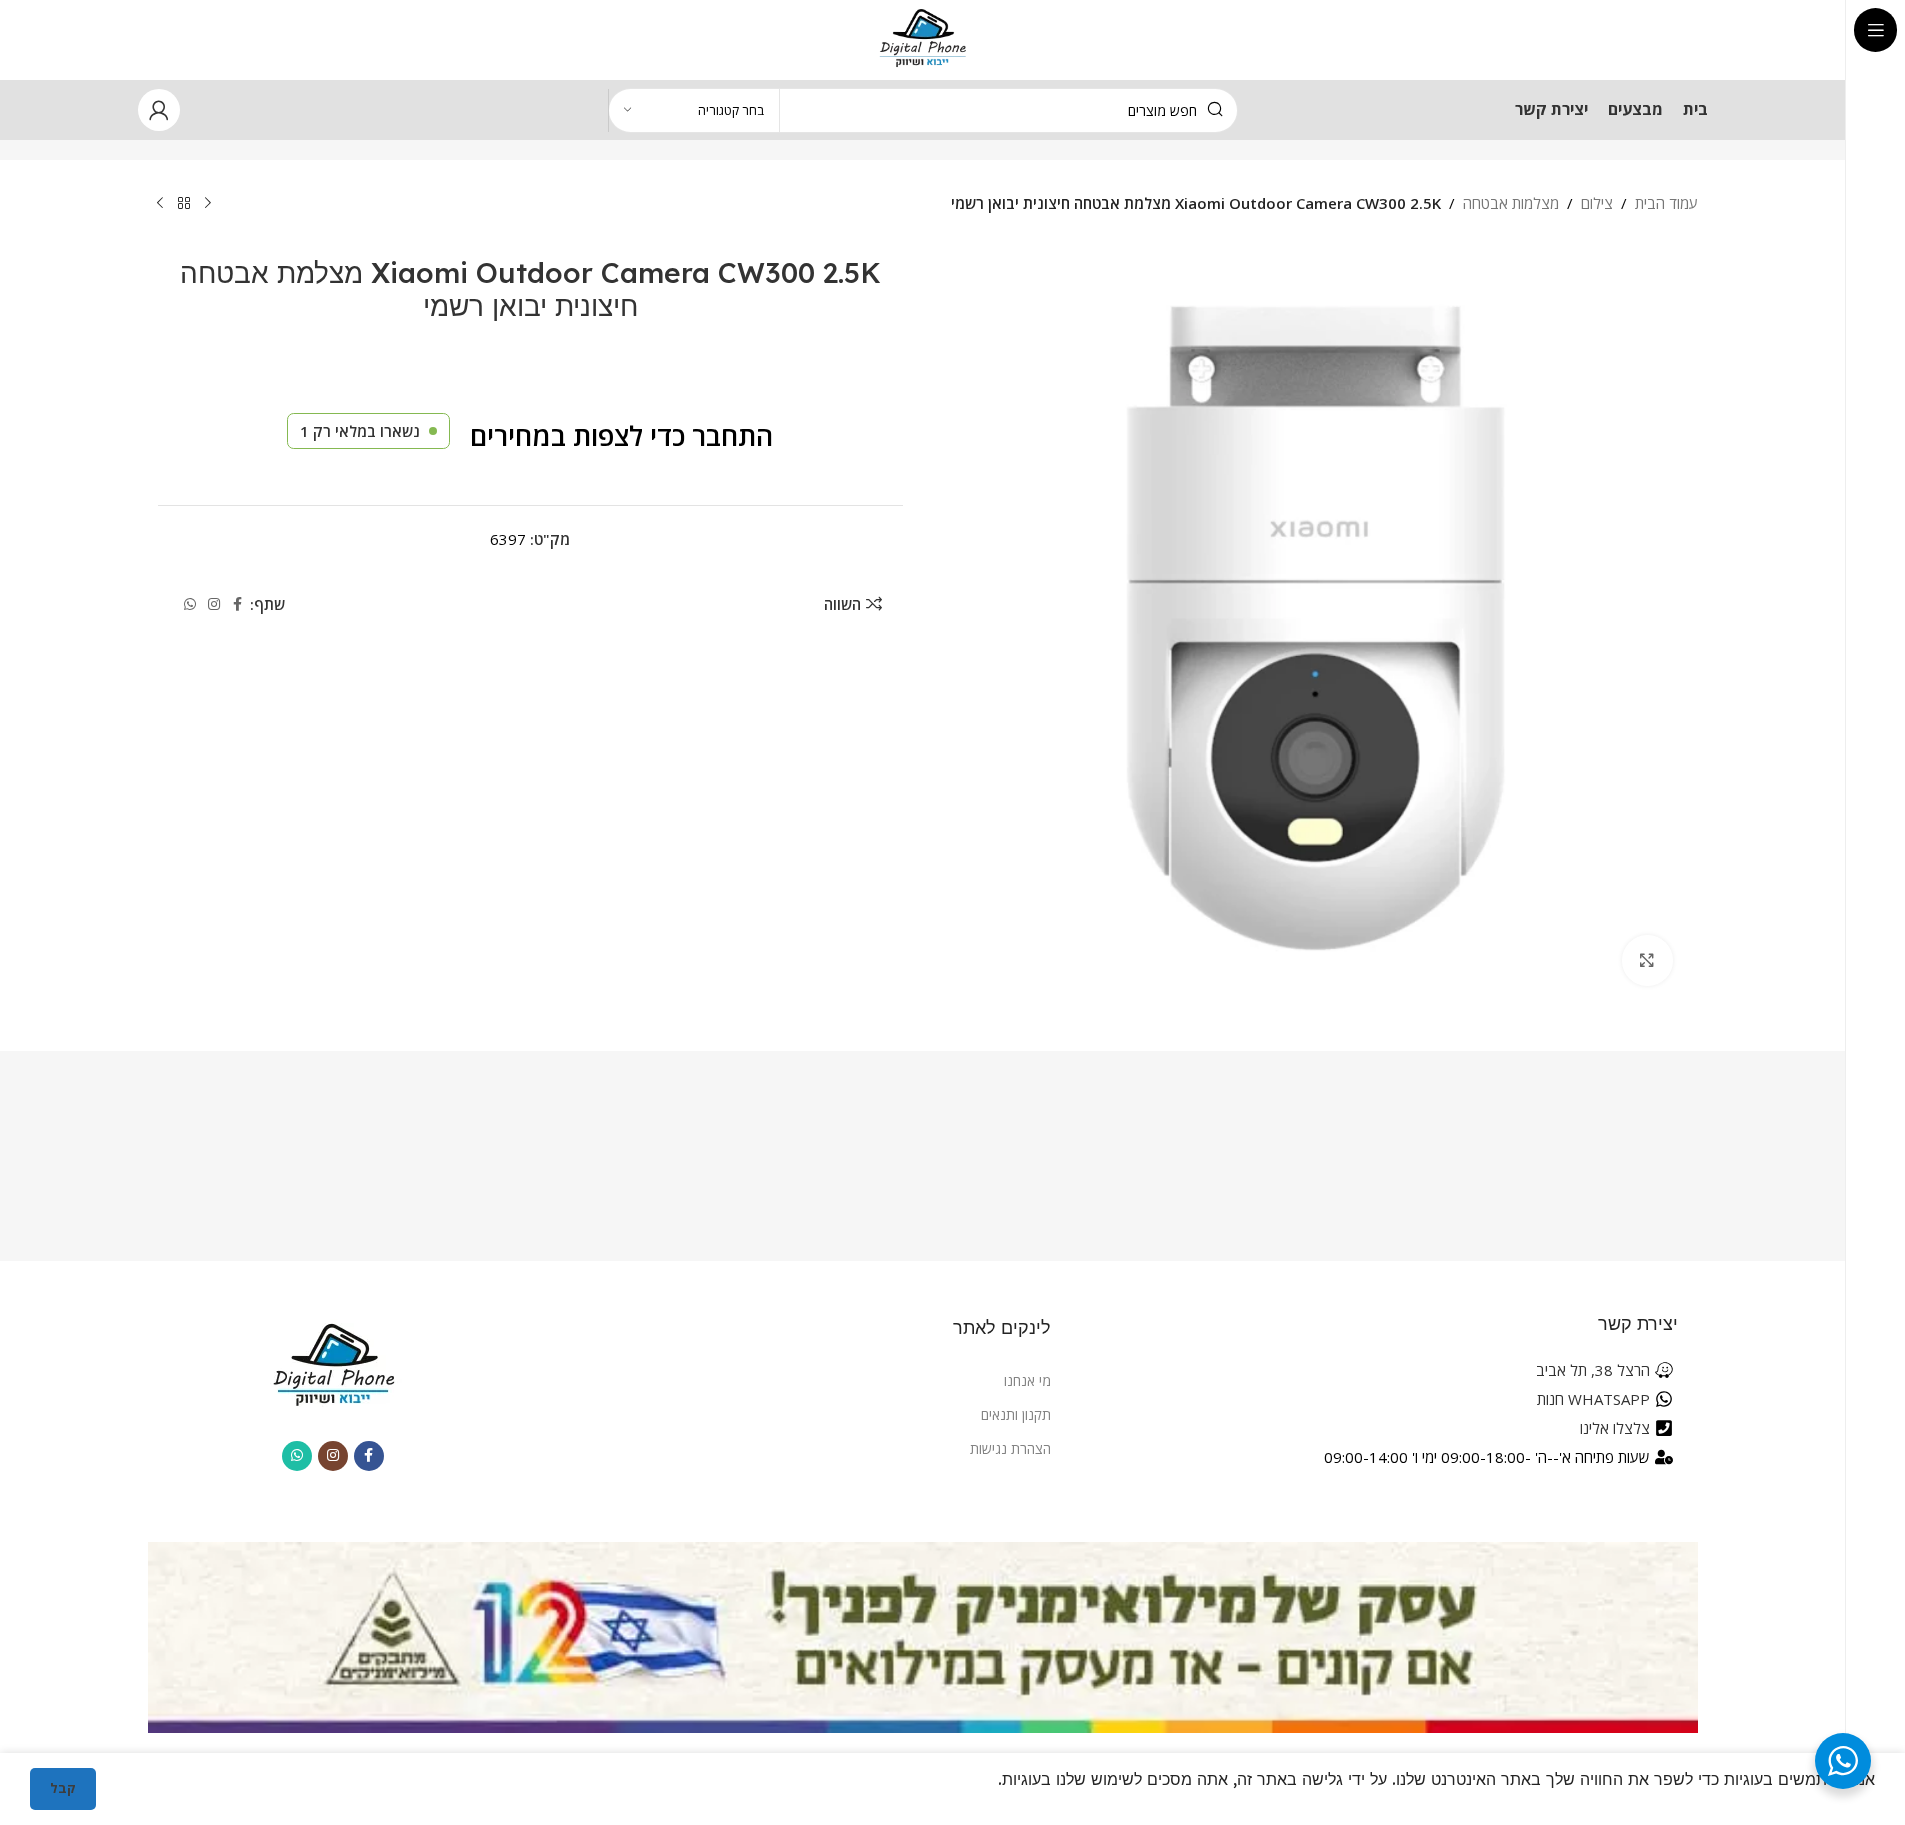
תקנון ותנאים (1016, 1414)
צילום (1597, 203)
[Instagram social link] (214, 604)
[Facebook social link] (238, 604)
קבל (63, 1788)
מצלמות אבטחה (1511, 203)
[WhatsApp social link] (190, 604)
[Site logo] (922, 38)
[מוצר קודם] (208, 204)
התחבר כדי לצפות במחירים (621, 435)
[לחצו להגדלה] (1647, 960)
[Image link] (333, 1364)
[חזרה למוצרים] (184, 204)
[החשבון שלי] (159, 110)
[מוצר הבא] (160, 204)
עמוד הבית (1666, 203)
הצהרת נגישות (1010, 1448)
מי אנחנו (1027, 1380)
